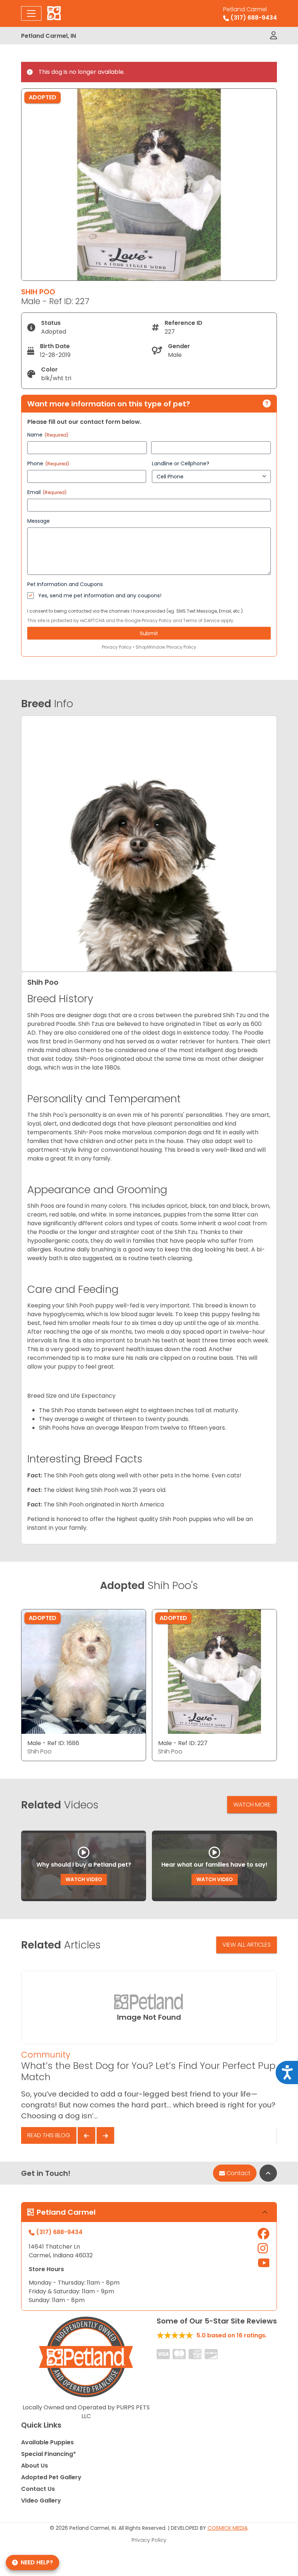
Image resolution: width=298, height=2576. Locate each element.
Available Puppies (47, 2442)
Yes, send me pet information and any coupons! (100, 596)
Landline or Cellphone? (181, 463)
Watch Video (84, 1879)
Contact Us (38, 2489)
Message (39, 521)
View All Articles (247, 1945)
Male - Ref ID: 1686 (53, 1743)
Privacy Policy (157, 620)
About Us (35, 2466)
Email (47, 492)
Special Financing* (49, 2454)
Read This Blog (49, 2135)
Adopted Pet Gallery (51, 2477)
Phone (48, 463)
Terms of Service (201, 620)
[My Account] (273, 36)
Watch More (252, 1805)
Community (46, 2055)
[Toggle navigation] (31, 13)
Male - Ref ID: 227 (183, 1743)
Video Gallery (41, 2501)
